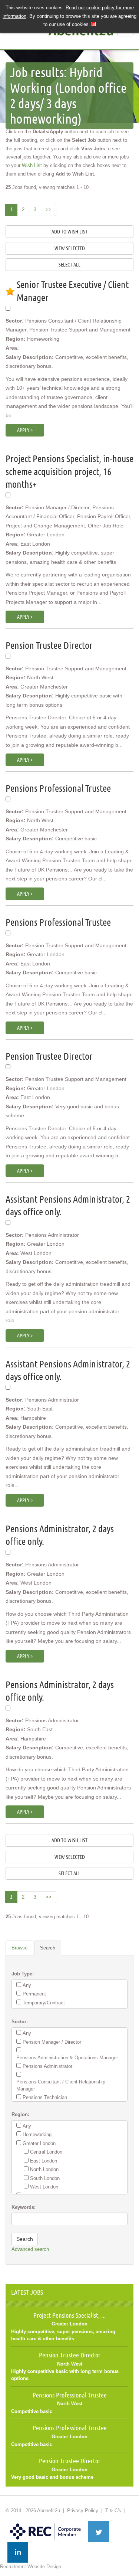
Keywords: (24, 2207)
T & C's (113, 2510)
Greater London (39, 2143)
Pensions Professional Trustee (58, 788)
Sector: (20, 2022)
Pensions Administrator (47, 2066)
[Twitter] (99, 2531)
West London (44, 2187)
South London (45, 2178)
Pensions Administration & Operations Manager (67, 2058)
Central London (46, 2152)
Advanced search (30, 2249)
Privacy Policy (83, 2510)
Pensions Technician (45, 2097)
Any (27, 1985)
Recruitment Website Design (31, 2567)
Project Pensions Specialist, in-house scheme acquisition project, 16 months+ (69, 471)
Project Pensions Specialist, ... (69, 2315)
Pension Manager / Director (52, 2042)
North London (44, 2169)
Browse (19, 1948)
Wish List (32, 165)
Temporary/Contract (44, 2003)
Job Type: (23, 1974)
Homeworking (37, 2134)
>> (49, 210)
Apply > (25, 430)
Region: (20, 2114)
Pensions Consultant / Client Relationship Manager (61, 2085)
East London (44, 2161)
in (18, 2552)
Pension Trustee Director (49, 645)
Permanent (34, 1994)
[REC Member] (45, 2524)
